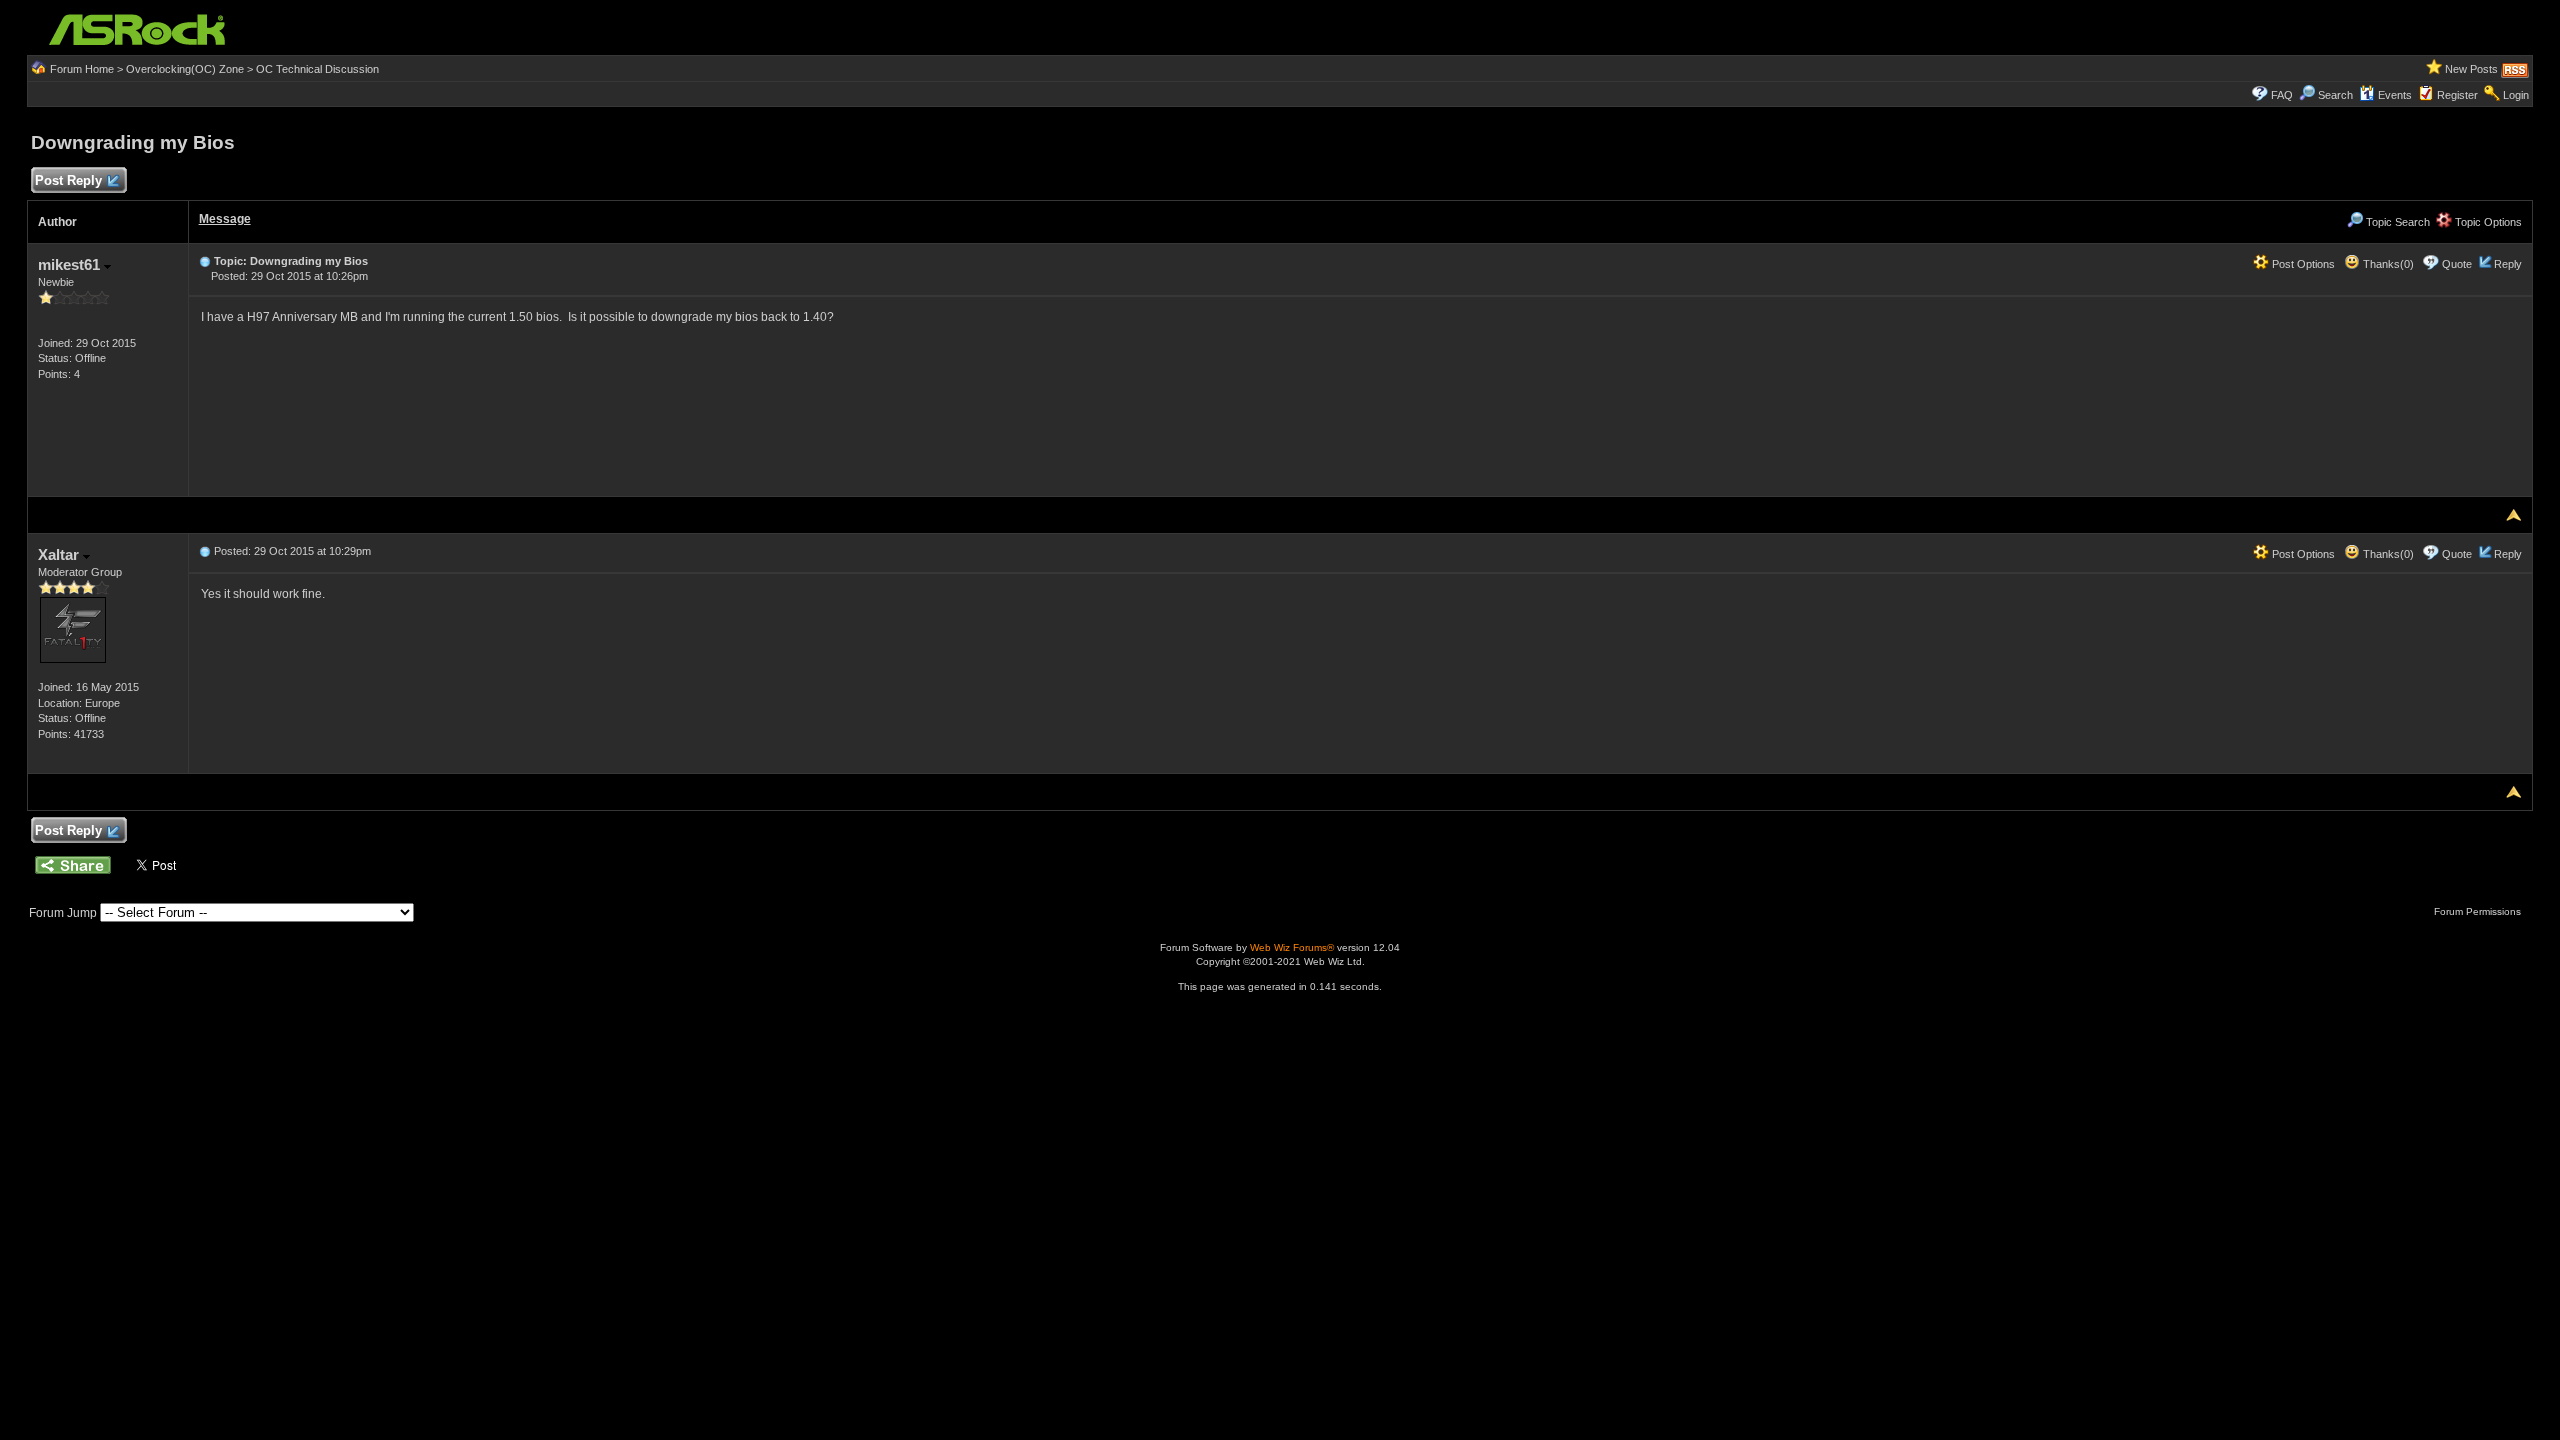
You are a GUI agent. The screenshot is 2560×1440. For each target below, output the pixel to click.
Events (2395, 95)
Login (2516, 95)
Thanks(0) (2387, 264)
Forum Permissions (2479, 911)
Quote (2457, 264)
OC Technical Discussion (317, 69)
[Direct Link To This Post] (205, 261)
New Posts (2471, 69)
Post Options (2302, 264)
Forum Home (82, 69)
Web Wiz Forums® (1292, 947)
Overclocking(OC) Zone (185, 69)
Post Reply (68, 180)
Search (2335, 95)
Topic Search (2396, 222)
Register (2457, 95)
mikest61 (71, 264)
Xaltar (60, 554)
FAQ (2282, 95)
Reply (2508, 264)
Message (225, 219)
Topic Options (2487, 222)
